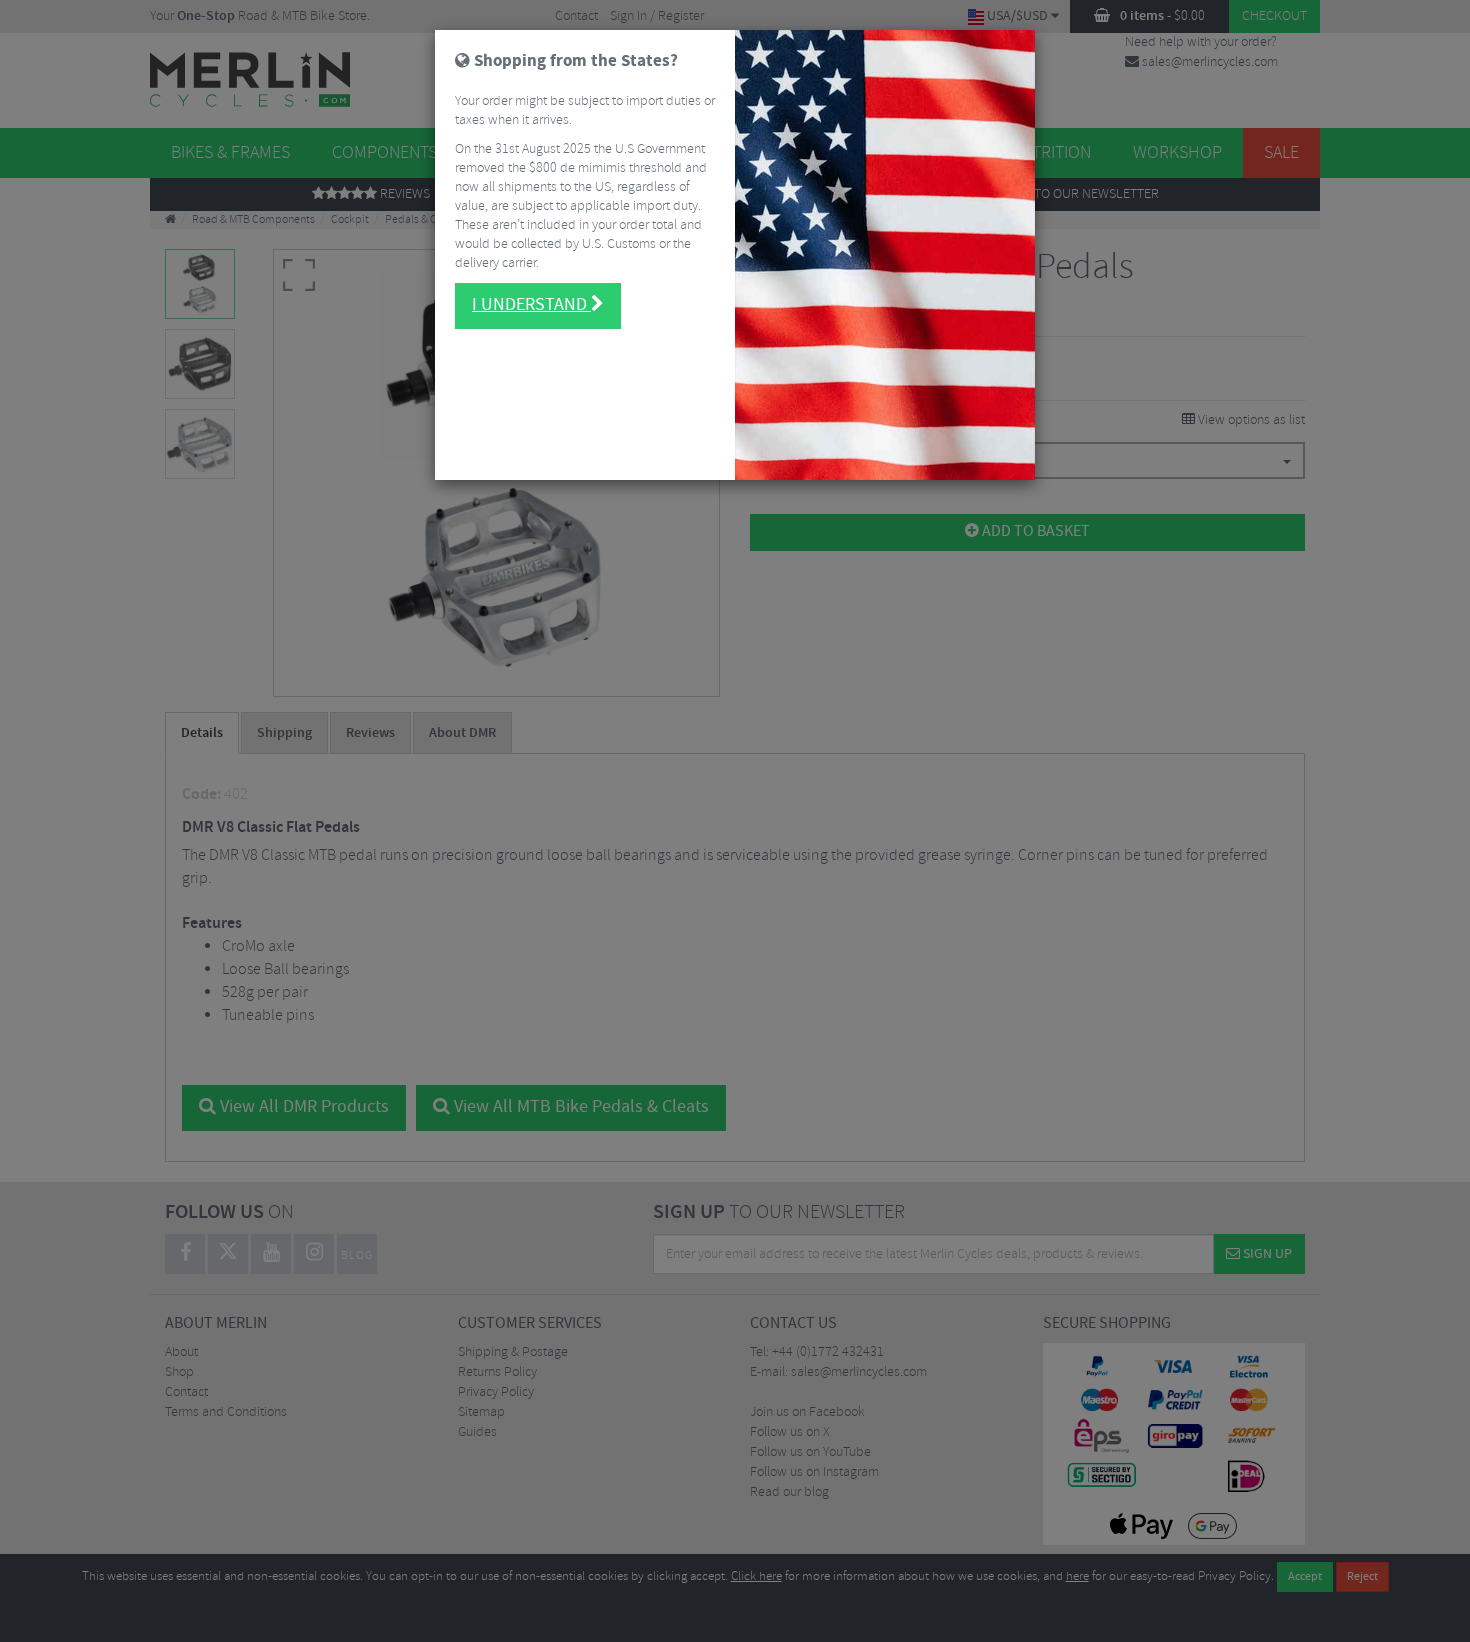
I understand (531, 305)
